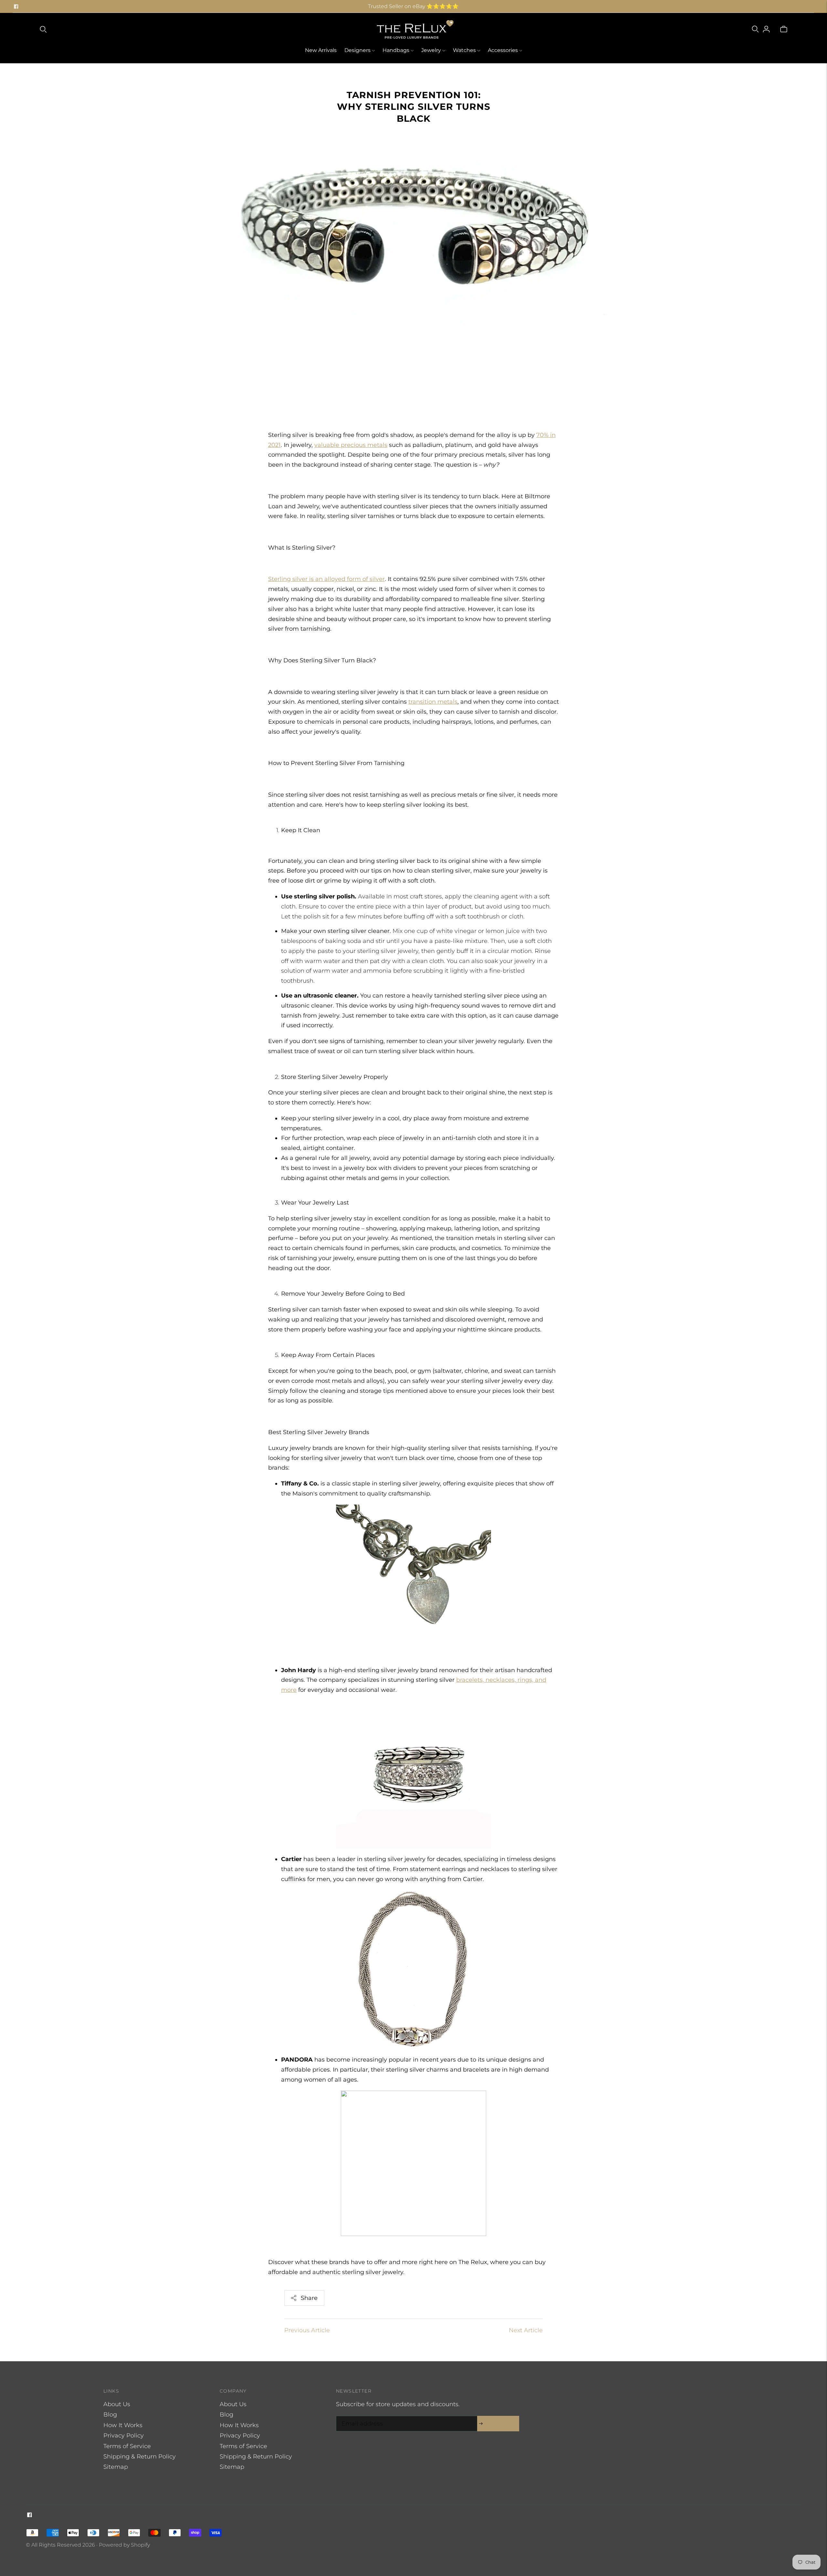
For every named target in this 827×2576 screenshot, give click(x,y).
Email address (361, 2417)
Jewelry (431, 50)
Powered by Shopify (124, 2545)
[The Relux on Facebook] (16, 6)
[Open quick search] (43, 29)
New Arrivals (321, 50)
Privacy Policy (124, 2436)
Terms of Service (127, 2446)
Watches (464, 50)
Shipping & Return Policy (140, 2457)
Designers (357, 50)
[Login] (766, 29)
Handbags (396, 50)
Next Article (526, 2330)
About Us (117, 2404)
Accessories (503, 50)
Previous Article (307, 2330)
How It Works (123, 2425)
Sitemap (116, 2467)
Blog (110, 2415)
